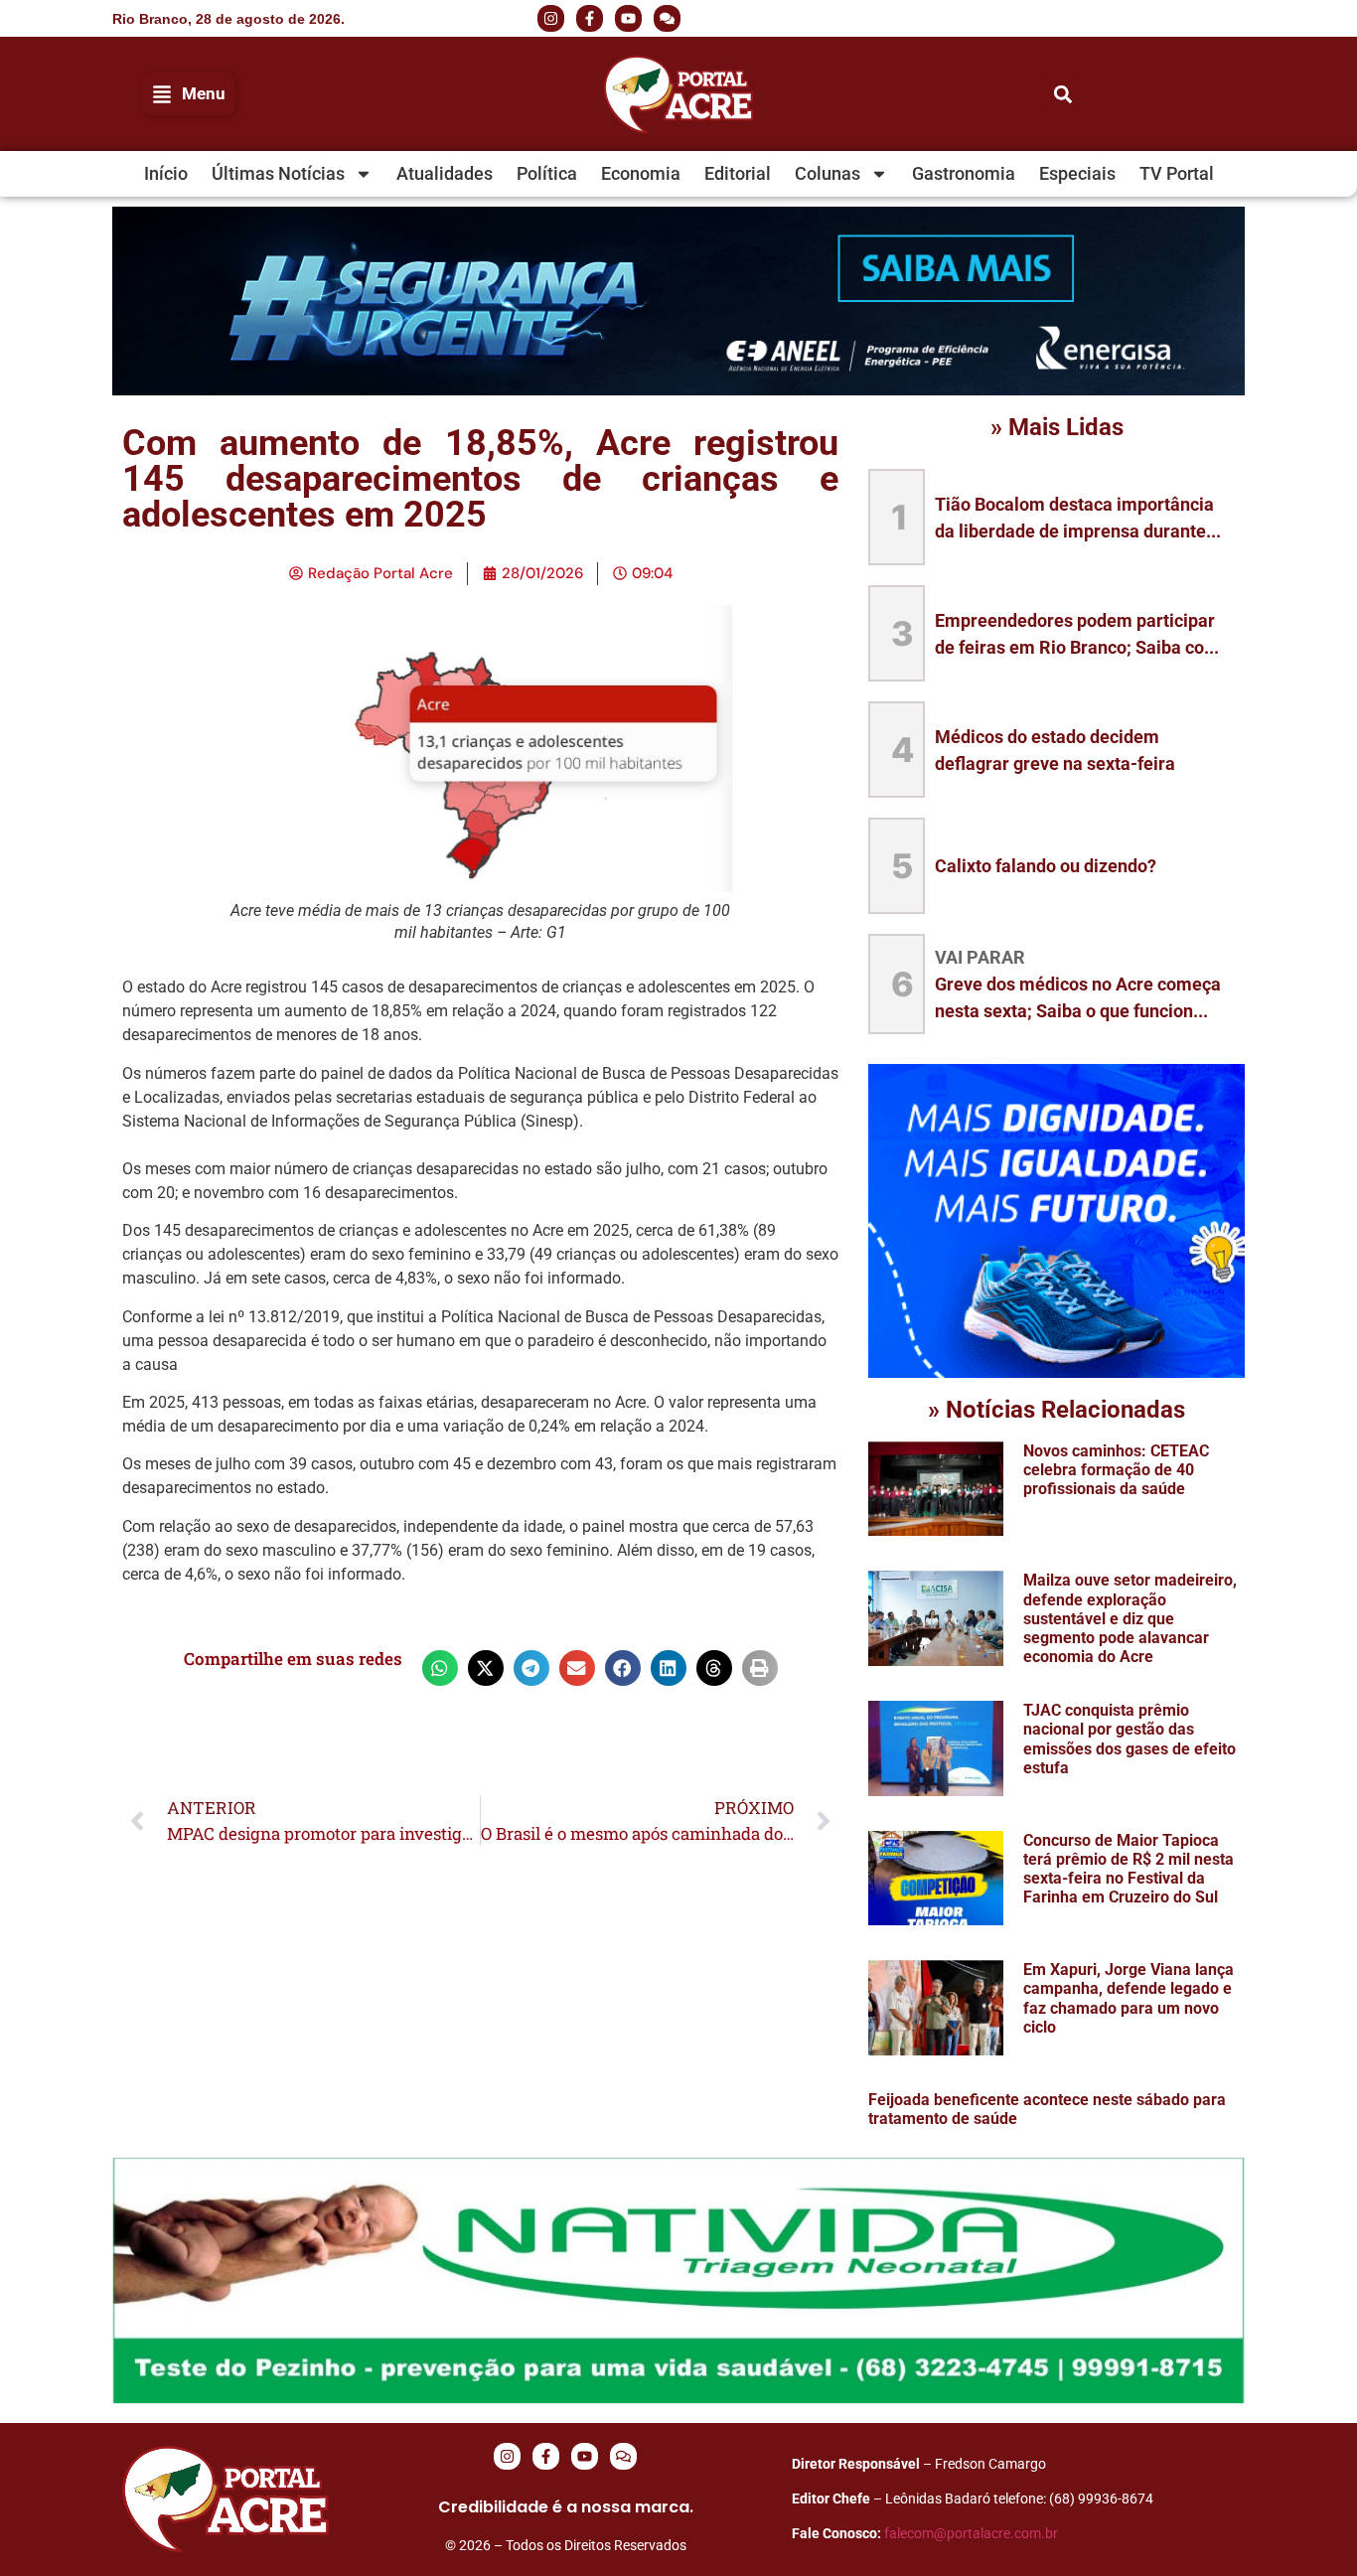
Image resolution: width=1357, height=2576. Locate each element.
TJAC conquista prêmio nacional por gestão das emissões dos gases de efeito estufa (1130, 1739)
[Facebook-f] (590, 18)
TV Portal (1177, 173)
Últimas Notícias (278, 173)
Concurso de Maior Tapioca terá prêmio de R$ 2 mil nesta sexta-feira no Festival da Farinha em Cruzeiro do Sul (1129, 1869)
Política (547, 173)
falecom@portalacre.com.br (971, 2533)
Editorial (738, 173)
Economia (641, 173)
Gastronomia (964, 173)
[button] (1086, 19)
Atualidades (445, 173)
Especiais (1077, 173)
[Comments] (667, 18)
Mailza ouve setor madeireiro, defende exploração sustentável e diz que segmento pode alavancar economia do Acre (1130, 1618)
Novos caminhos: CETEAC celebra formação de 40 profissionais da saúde (1116, 1470)
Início (166, 173)
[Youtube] (628, 18)
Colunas (828, 173)
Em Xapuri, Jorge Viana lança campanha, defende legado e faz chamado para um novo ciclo (1129, 1998)
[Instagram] (551, 18)
